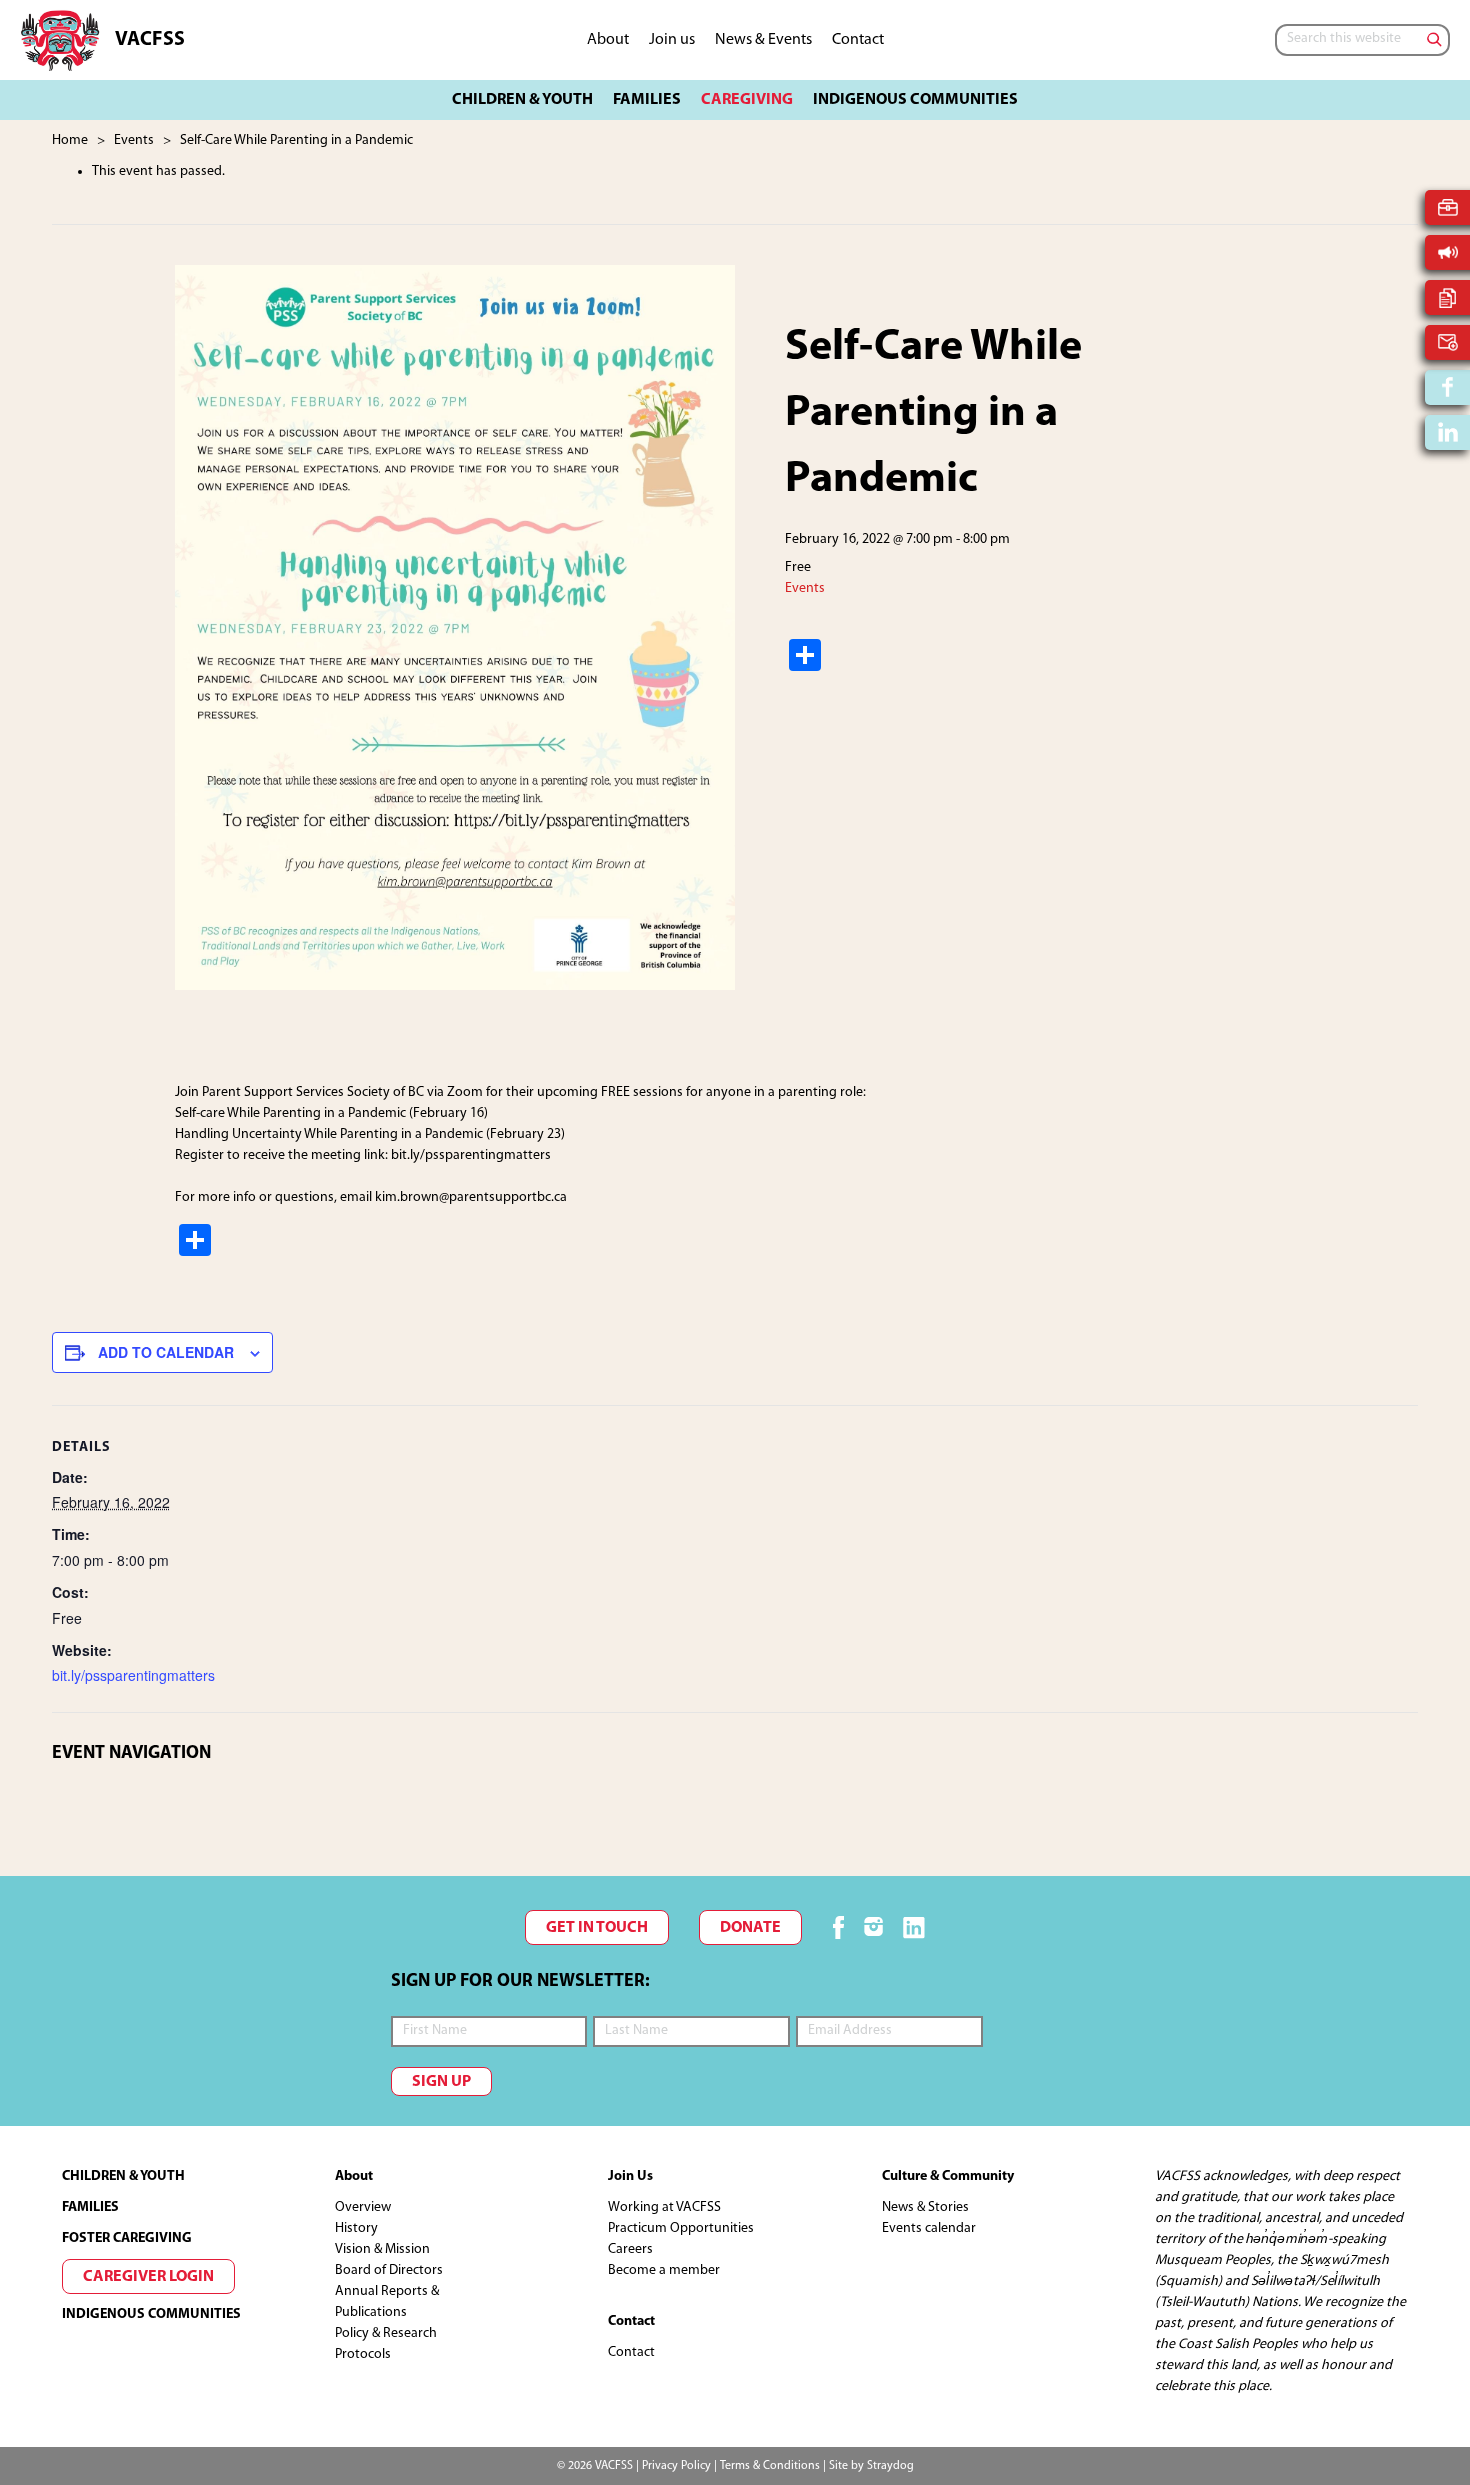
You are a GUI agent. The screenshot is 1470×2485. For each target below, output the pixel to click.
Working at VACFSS (664, 2207)
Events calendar (929, 2228)
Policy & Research (386, 2333)
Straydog (890, 2466)
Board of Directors (389, 2270)
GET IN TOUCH (597, 1928)
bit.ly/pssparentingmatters (133, 1675)
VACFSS (150, 40)
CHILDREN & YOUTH (123, 2176)
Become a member (664, 2270)
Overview (363, 2207)
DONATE (750, 1928)
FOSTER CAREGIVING (127, 2238)
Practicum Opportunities (681, 2228)
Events (805, 588)
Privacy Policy (676, 2466)
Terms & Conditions (770, 2466)
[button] (522, 100)
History (356, 2228)
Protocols (363, 2354)
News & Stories (925, 2207)
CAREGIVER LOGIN (148, 2277)
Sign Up (441, 2082)
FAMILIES (90, 2207)
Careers (630, 2249)
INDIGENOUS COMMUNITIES (151, 2314)
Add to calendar (166, 1352)
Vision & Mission (382, 2249)
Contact (631, 2352)
